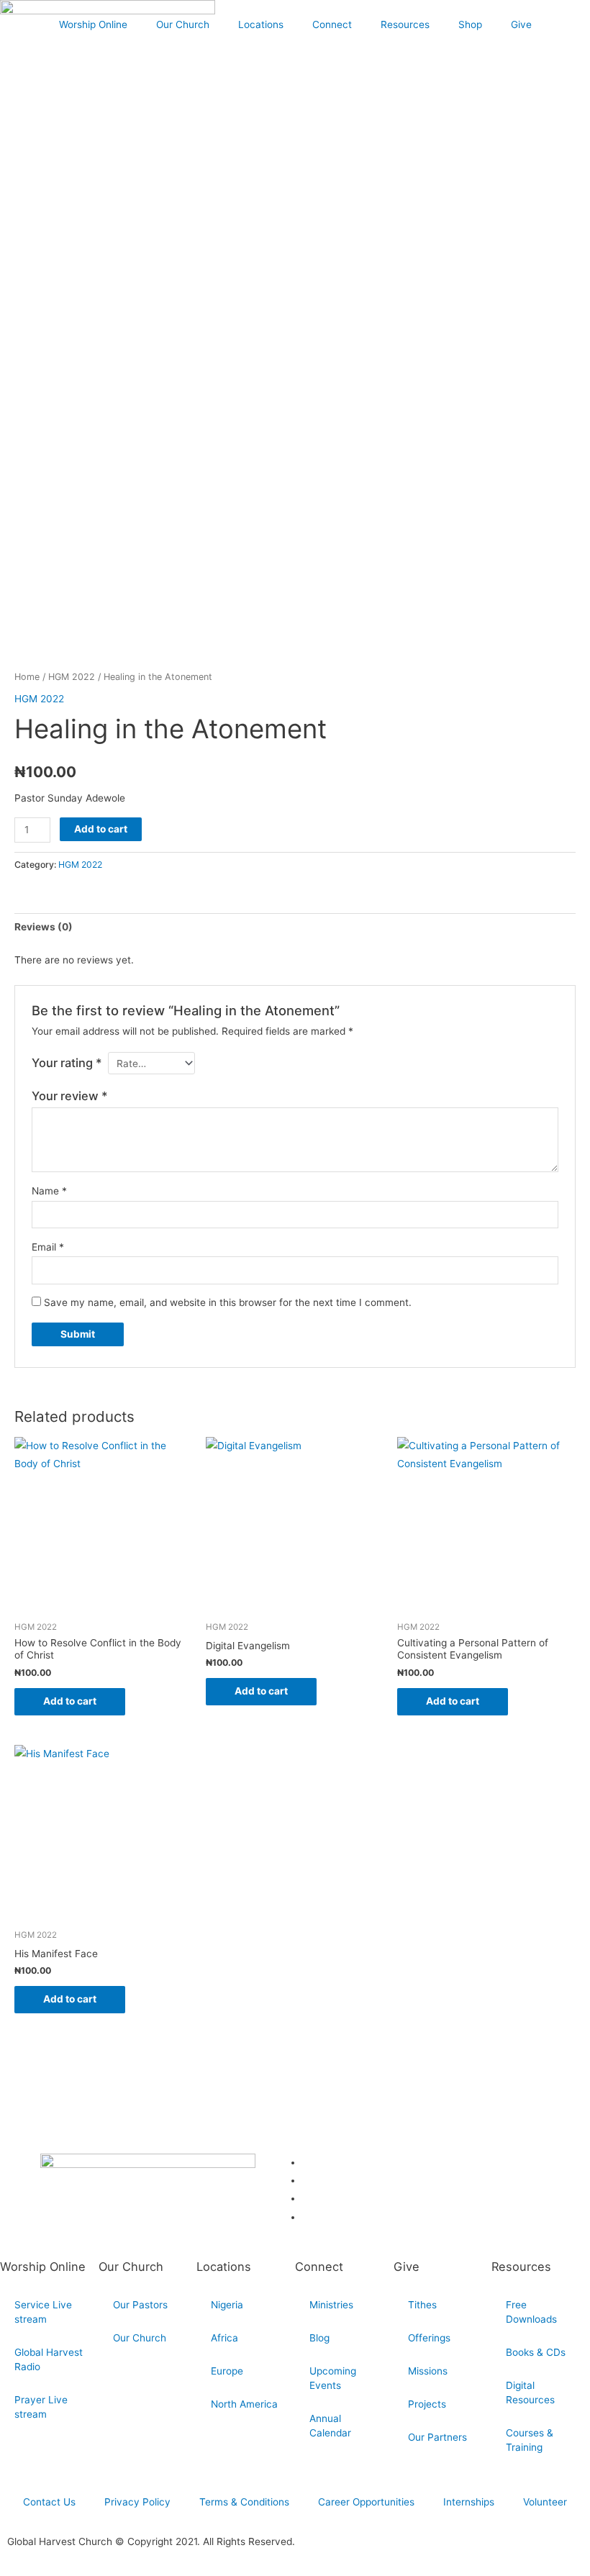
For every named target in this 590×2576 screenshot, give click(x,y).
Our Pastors (140, 2305)
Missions (428, 2371)
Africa (224, 2338)
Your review (70, 1096)
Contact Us (49, 2502)
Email (48, 1247)
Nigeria (227, 2305)
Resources (405, 24)
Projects (427, 2404)
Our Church (183, 24)
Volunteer (545, 2502)
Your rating (67, 1063)
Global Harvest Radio (49, 2359)
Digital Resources (530, 2393)
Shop (470, 24)
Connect (332, 24)
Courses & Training (530, 2440)
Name (49, 1191)
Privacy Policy (137, 2502)
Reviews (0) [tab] (44, 927)
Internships (469, 2502)
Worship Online (93, 24)
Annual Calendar (330, 2426)
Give (521, 24)
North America (244, 2404)
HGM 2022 (72, 677)
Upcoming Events (333, 2378)
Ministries (331, 2305)
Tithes (422, 2305)
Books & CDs (536, 2352)
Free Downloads (531, 2312)
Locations (261, 24)
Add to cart (101, 829)
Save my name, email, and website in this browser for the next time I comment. (228, 1302)
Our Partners (437, 2437)
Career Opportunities (366, 2502)
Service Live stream (43, 2312)
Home (27, 677)
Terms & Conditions (244, 2502)
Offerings (429, 2338)
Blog (319, 2338)
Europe (227, 2371)
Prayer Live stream (41, 2407)
